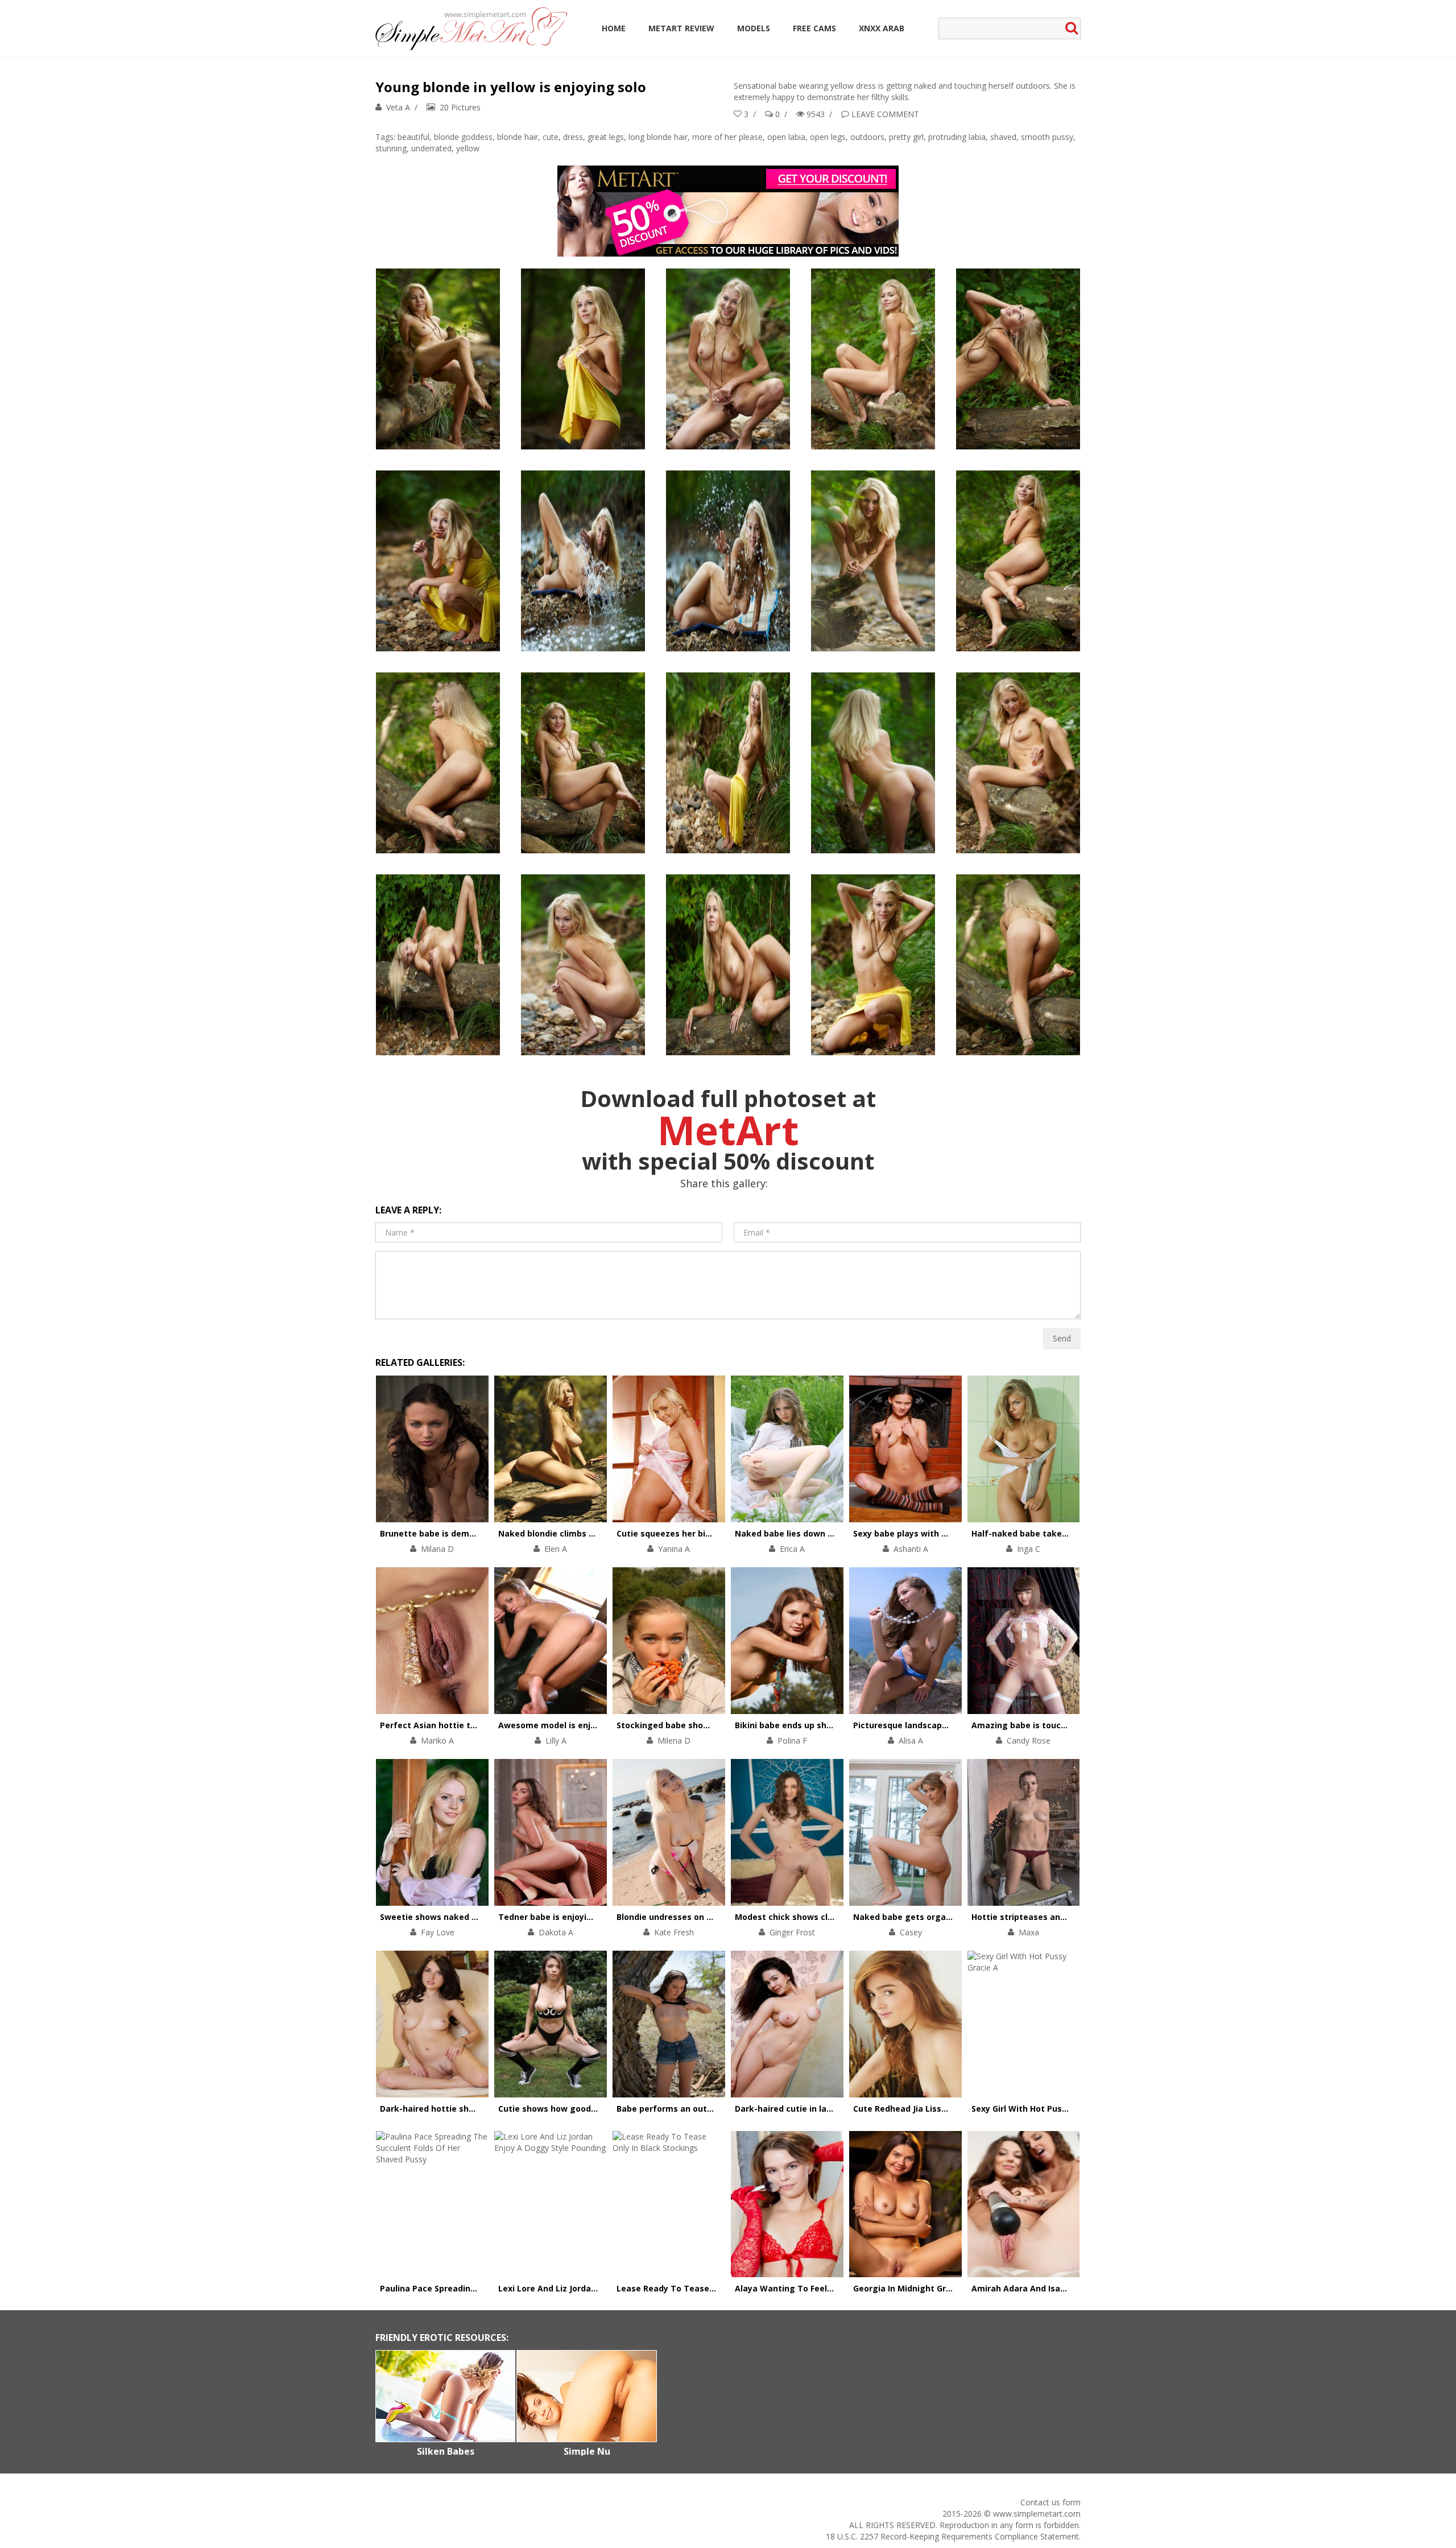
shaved (1003, 137)
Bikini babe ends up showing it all (803, 1725)
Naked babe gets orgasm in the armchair (938, 1917)
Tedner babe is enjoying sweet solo (571, 1917)
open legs (828, 137)
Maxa (1029, 1932)
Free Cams (814, 28)
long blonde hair (658, 137)
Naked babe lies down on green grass (812, 1533)
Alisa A (911, 1740)
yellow (468, 148)
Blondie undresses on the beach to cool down (710, 1917)
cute (551, 137)
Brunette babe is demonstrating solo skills (468, 1533)
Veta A (398, 107)
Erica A (792, 1549)
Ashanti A (911, 1549)
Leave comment (885, 114)
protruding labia (957, 137)
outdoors (867, 137)
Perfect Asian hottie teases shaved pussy (466, 1725)
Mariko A (437, 1740)
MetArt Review (681, 28)
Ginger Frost (792, 1932)
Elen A (556, 1549)
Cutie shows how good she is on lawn (575, 2109)
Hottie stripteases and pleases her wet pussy (1066, 1917)
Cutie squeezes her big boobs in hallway (699, 1533)
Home (614, 28)
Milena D (674, 1740)
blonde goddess (463, 137)
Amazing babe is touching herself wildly (1054, 1725)
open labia (786, 137)
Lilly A (556, 1740)
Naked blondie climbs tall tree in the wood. (587, 1533)
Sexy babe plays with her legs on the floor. (940, 1533)
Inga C (1029, 1549)
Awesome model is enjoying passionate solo (590, 1725)
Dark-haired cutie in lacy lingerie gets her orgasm (838, 2109)
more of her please (727, 137)
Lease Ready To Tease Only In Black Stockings (712, 2288)
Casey (911, 1932)
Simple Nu (587, 2451)
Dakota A (556, 1932)
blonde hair (518, 137)
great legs (606, 137)
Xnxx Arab (882, 28)
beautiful (413, 137)
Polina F (792, 1740)
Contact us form (1050, 2502)
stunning (391, 148)
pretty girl (906, 137)
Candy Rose (1029, 1740)
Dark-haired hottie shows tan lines (452, 2109)
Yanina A (674, 1549)
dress (573, 137)
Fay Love (438, 1932)
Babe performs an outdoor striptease (694, 2109)
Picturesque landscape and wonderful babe (942, 1725)
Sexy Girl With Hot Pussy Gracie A (1039, 2109)
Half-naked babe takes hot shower (1043, 1533)
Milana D (437, 1549)
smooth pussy (1047, 137)
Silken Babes (446, 2451)
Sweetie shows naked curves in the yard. (464, 1917)
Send (1062, 1338)
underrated (431, 148)
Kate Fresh (674, 1932)
